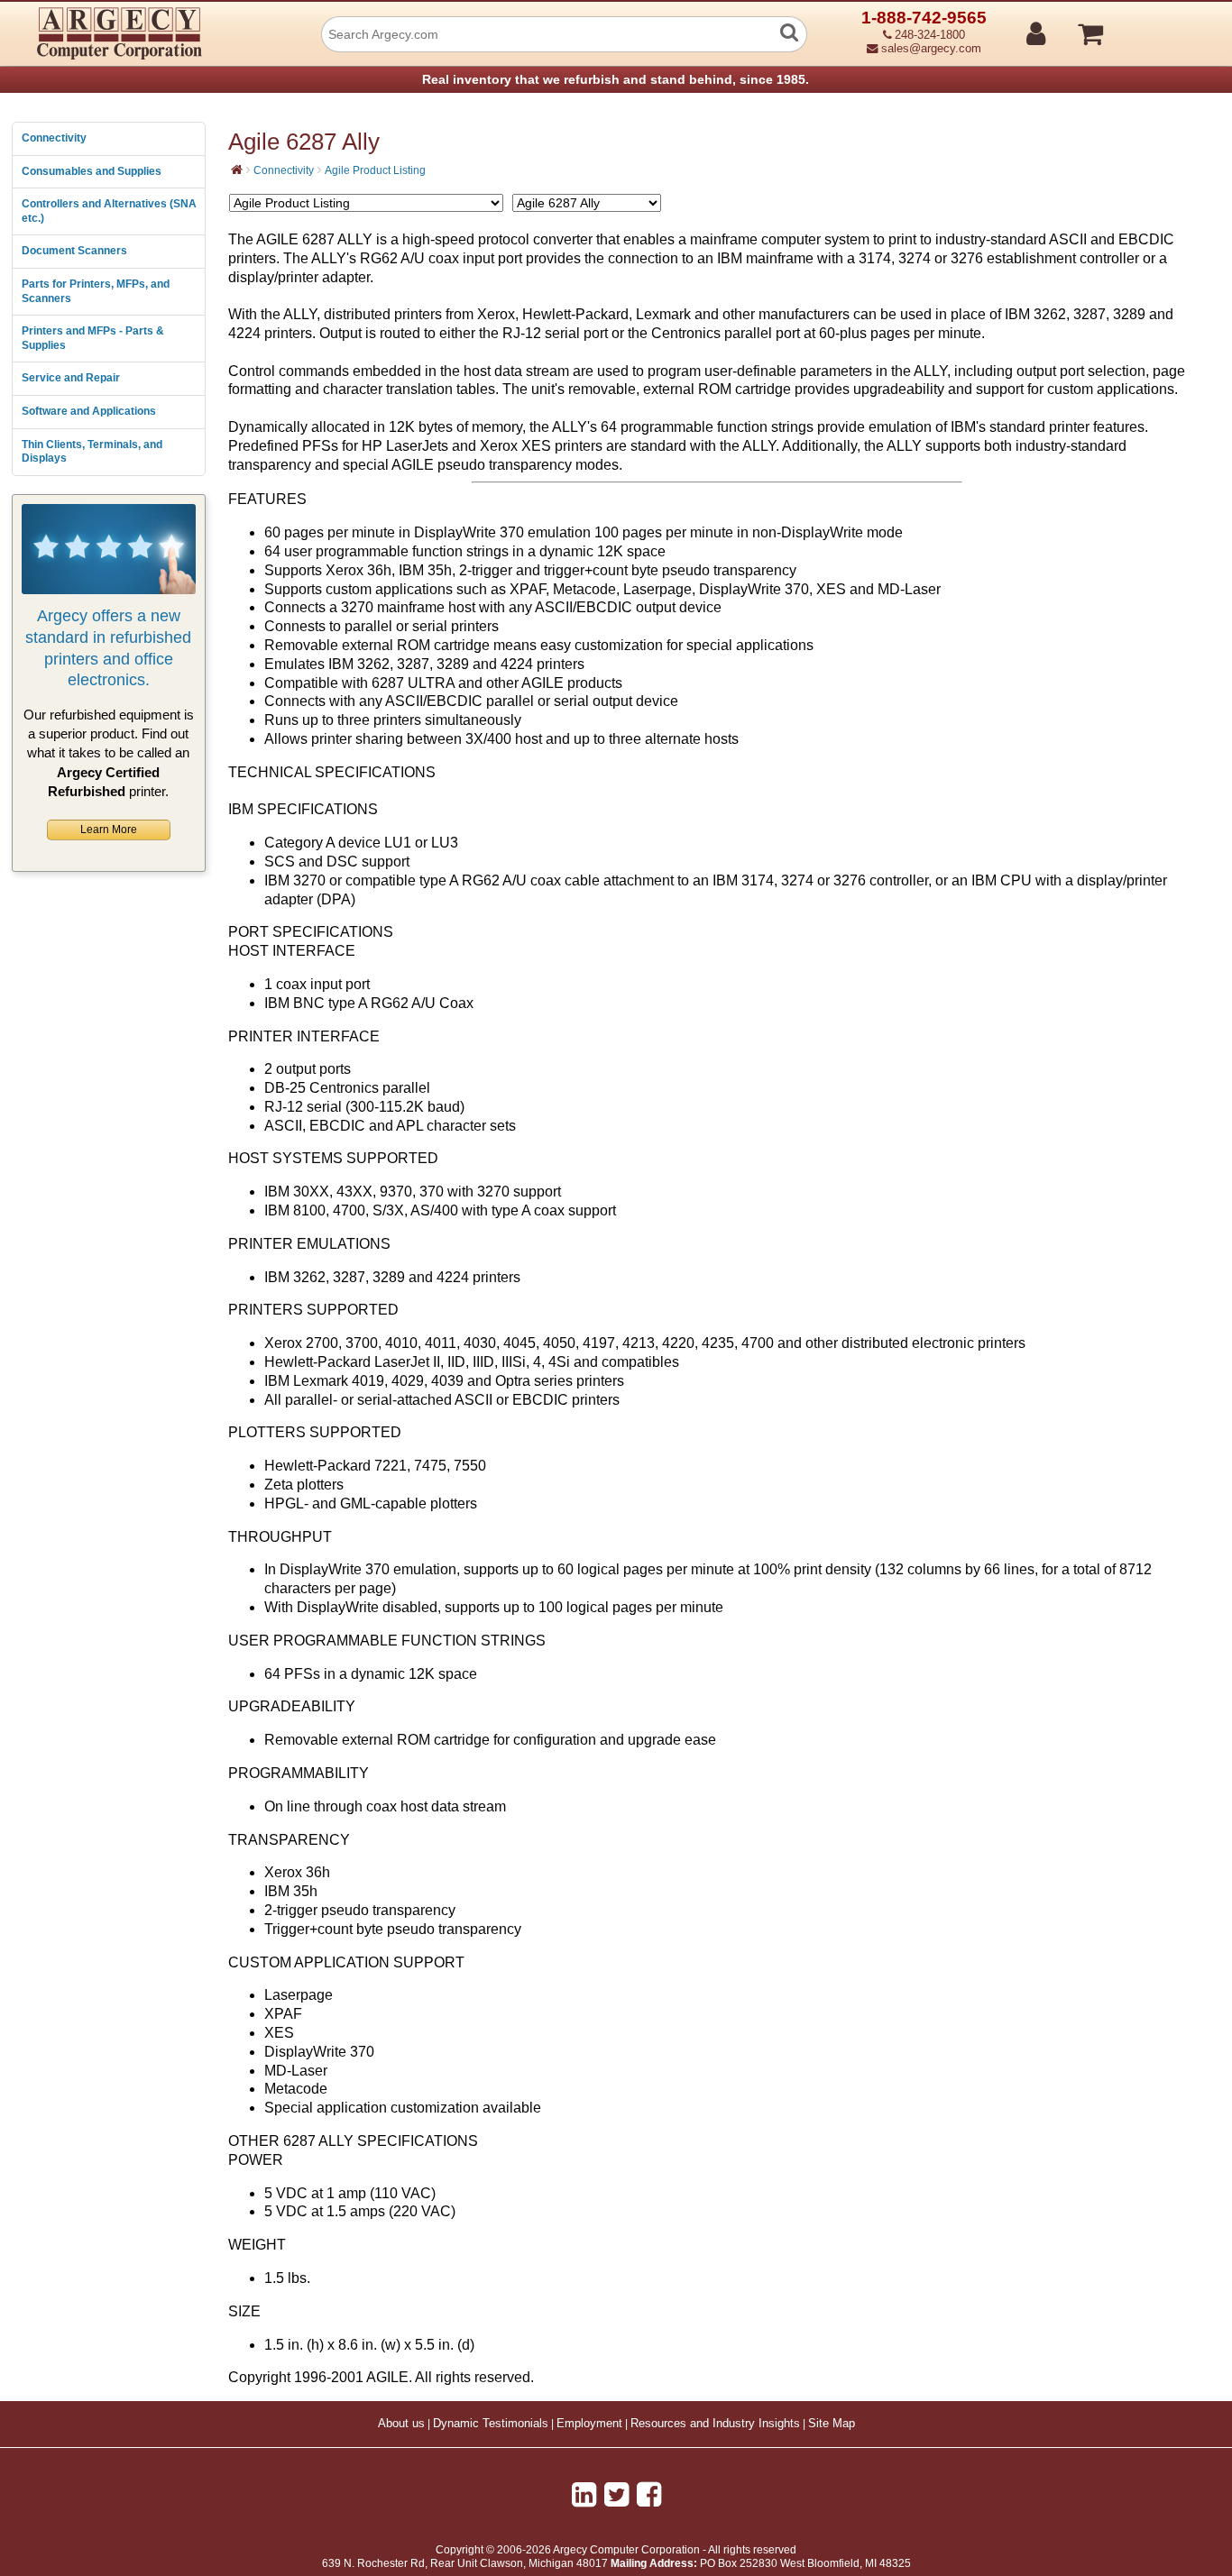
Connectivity (54, 138)
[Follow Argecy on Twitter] (616, 2495)
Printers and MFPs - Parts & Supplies (93, 338)
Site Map (832, 2424)
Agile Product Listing (375, 170)
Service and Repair (71, 378)
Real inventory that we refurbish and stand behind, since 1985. (616, 79)
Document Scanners (74, 251)
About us (401, 2424)
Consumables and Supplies (92, 171)
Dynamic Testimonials (491, 2424)
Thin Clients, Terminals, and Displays (92, 452)
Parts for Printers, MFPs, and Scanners (96, 291)
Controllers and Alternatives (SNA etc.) (109, 211)
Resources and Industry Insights (715, 2424)
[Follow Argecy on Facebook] (649, 2495)
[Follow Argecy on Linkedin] (584, 2495)
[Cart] (1158, 26)
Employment (589, 2424)
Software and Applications (89, 411)
